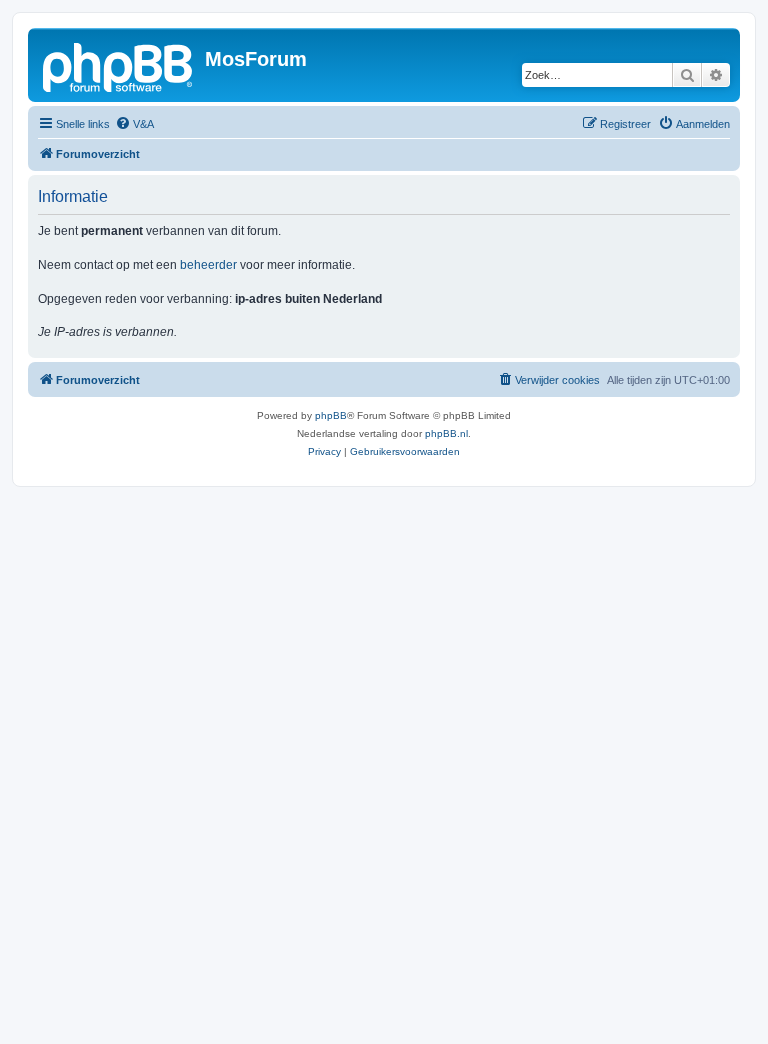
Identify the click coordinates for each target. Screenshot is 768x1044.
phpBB (331, 415)
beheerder (208, 265)
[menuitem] (134, 124)
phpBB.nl (446, 433)
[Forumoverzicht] (119, 65)
